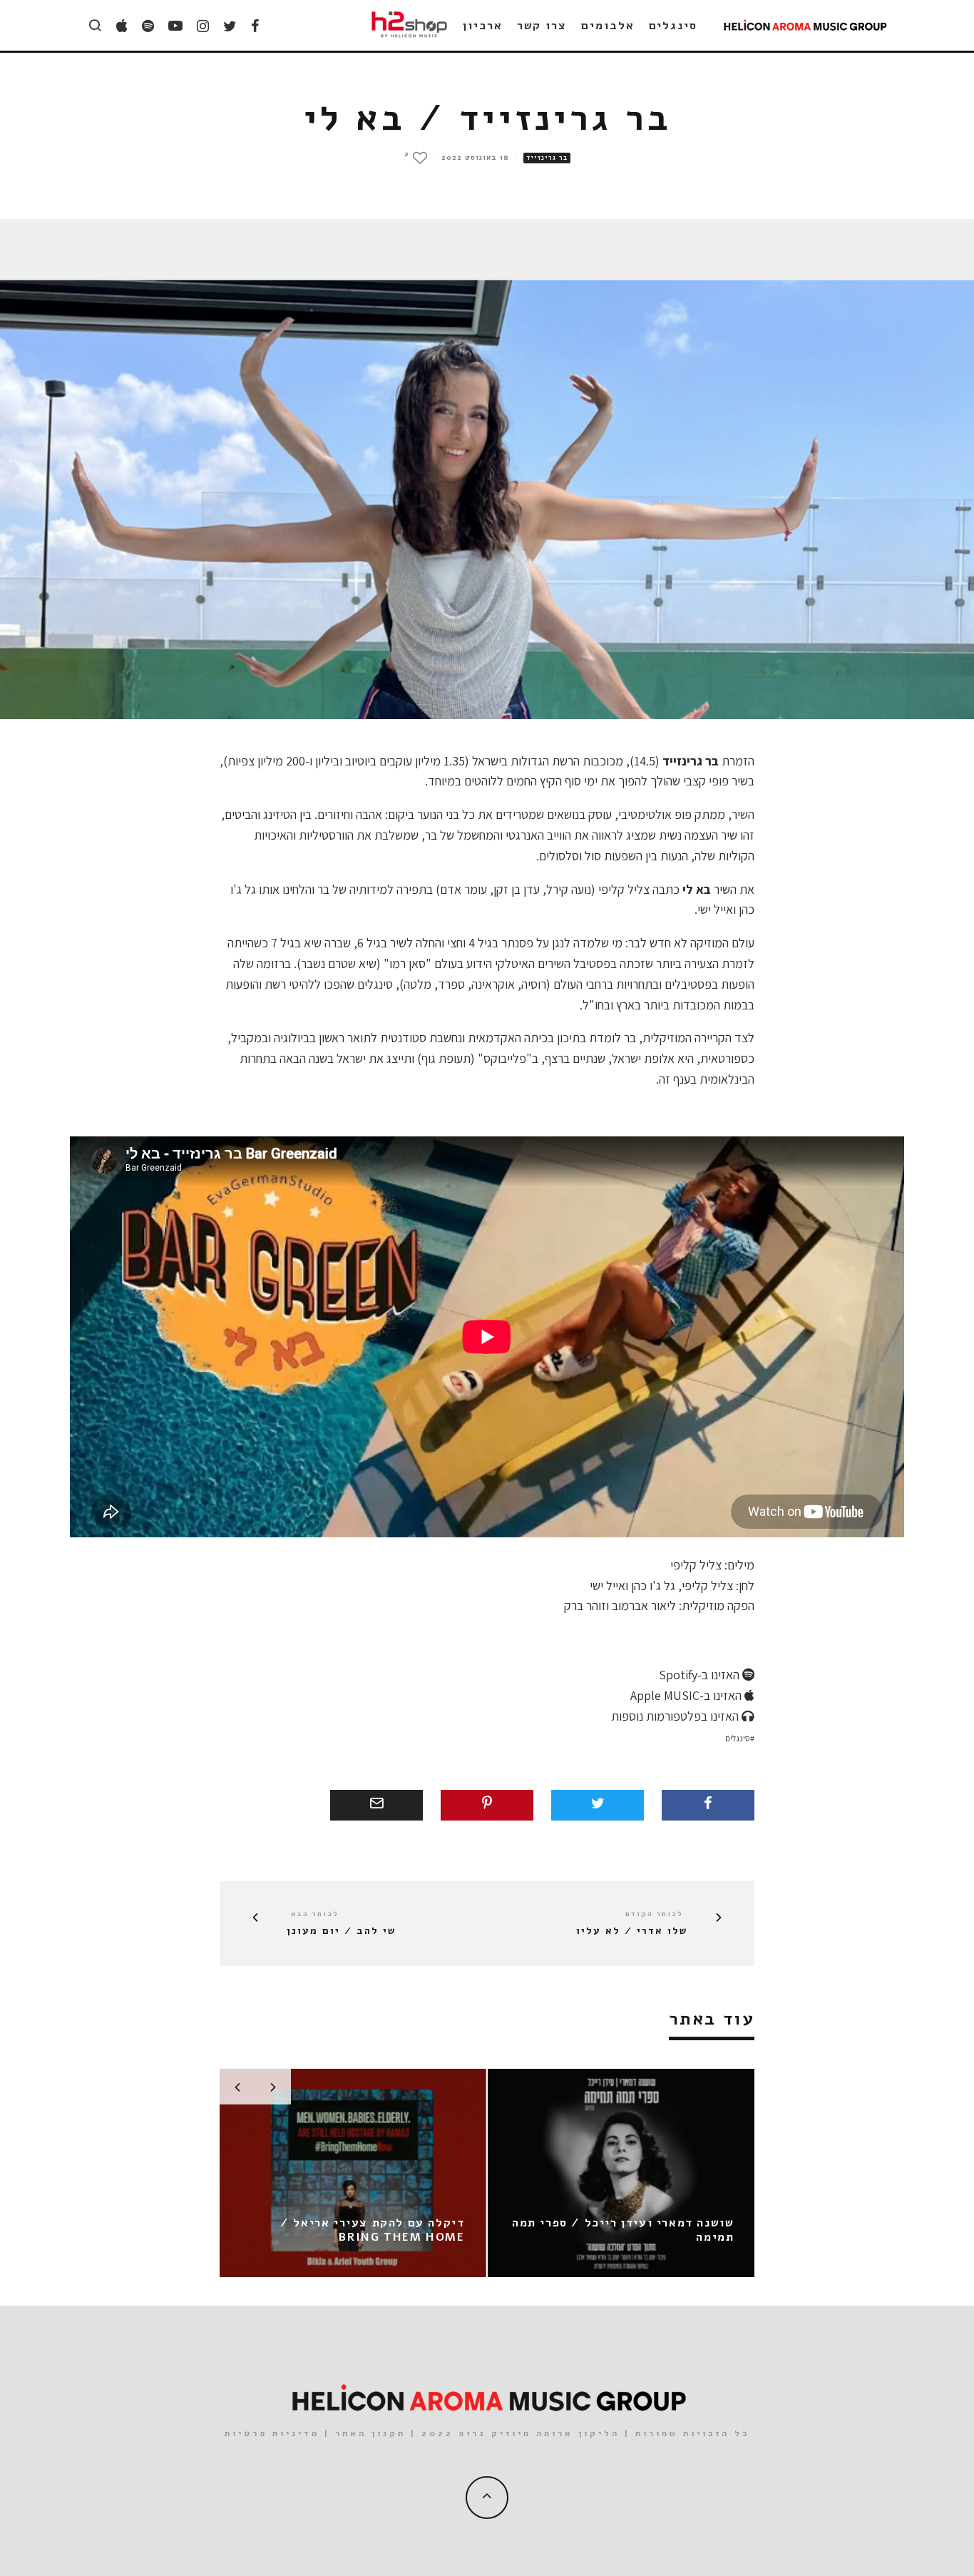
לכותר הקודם (654, 1914)
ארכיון (483, 26)
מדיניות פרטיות (272, 2433)
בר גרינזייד (547, 158)
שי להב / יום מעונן (341, 1931)
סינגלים (673, 26)
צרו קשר (542, 26)
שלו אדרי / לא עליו (632, 1931)
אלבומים (608, 26)
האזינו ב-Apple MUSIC (687, 1695)
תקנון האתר (370, 2433)
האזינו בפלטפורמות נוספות (676, 1716)
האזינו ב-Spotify (701, 1675)
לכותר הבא (315, 1914)
